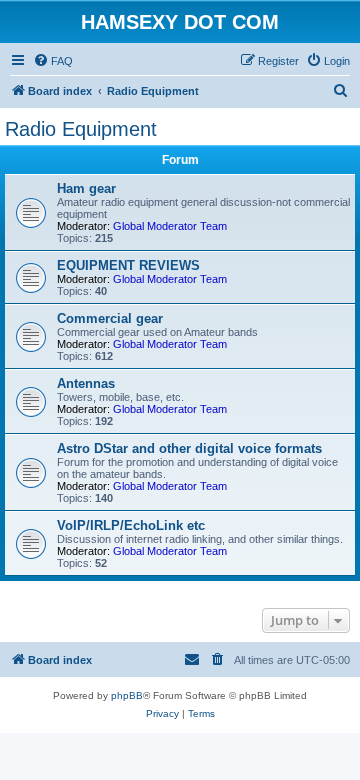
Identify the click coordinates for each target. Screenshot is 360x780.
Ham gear (86, 188)
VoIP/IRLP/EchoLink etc (131, 525)
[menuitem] (53, 61)
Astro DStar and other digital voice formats (189, 448)
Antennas (86, 383)
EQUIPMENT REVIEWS (128, 265)
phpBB (127, 695)
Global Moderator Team (170, 226)
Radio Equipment (81, 129)
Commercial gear (110, 318)
